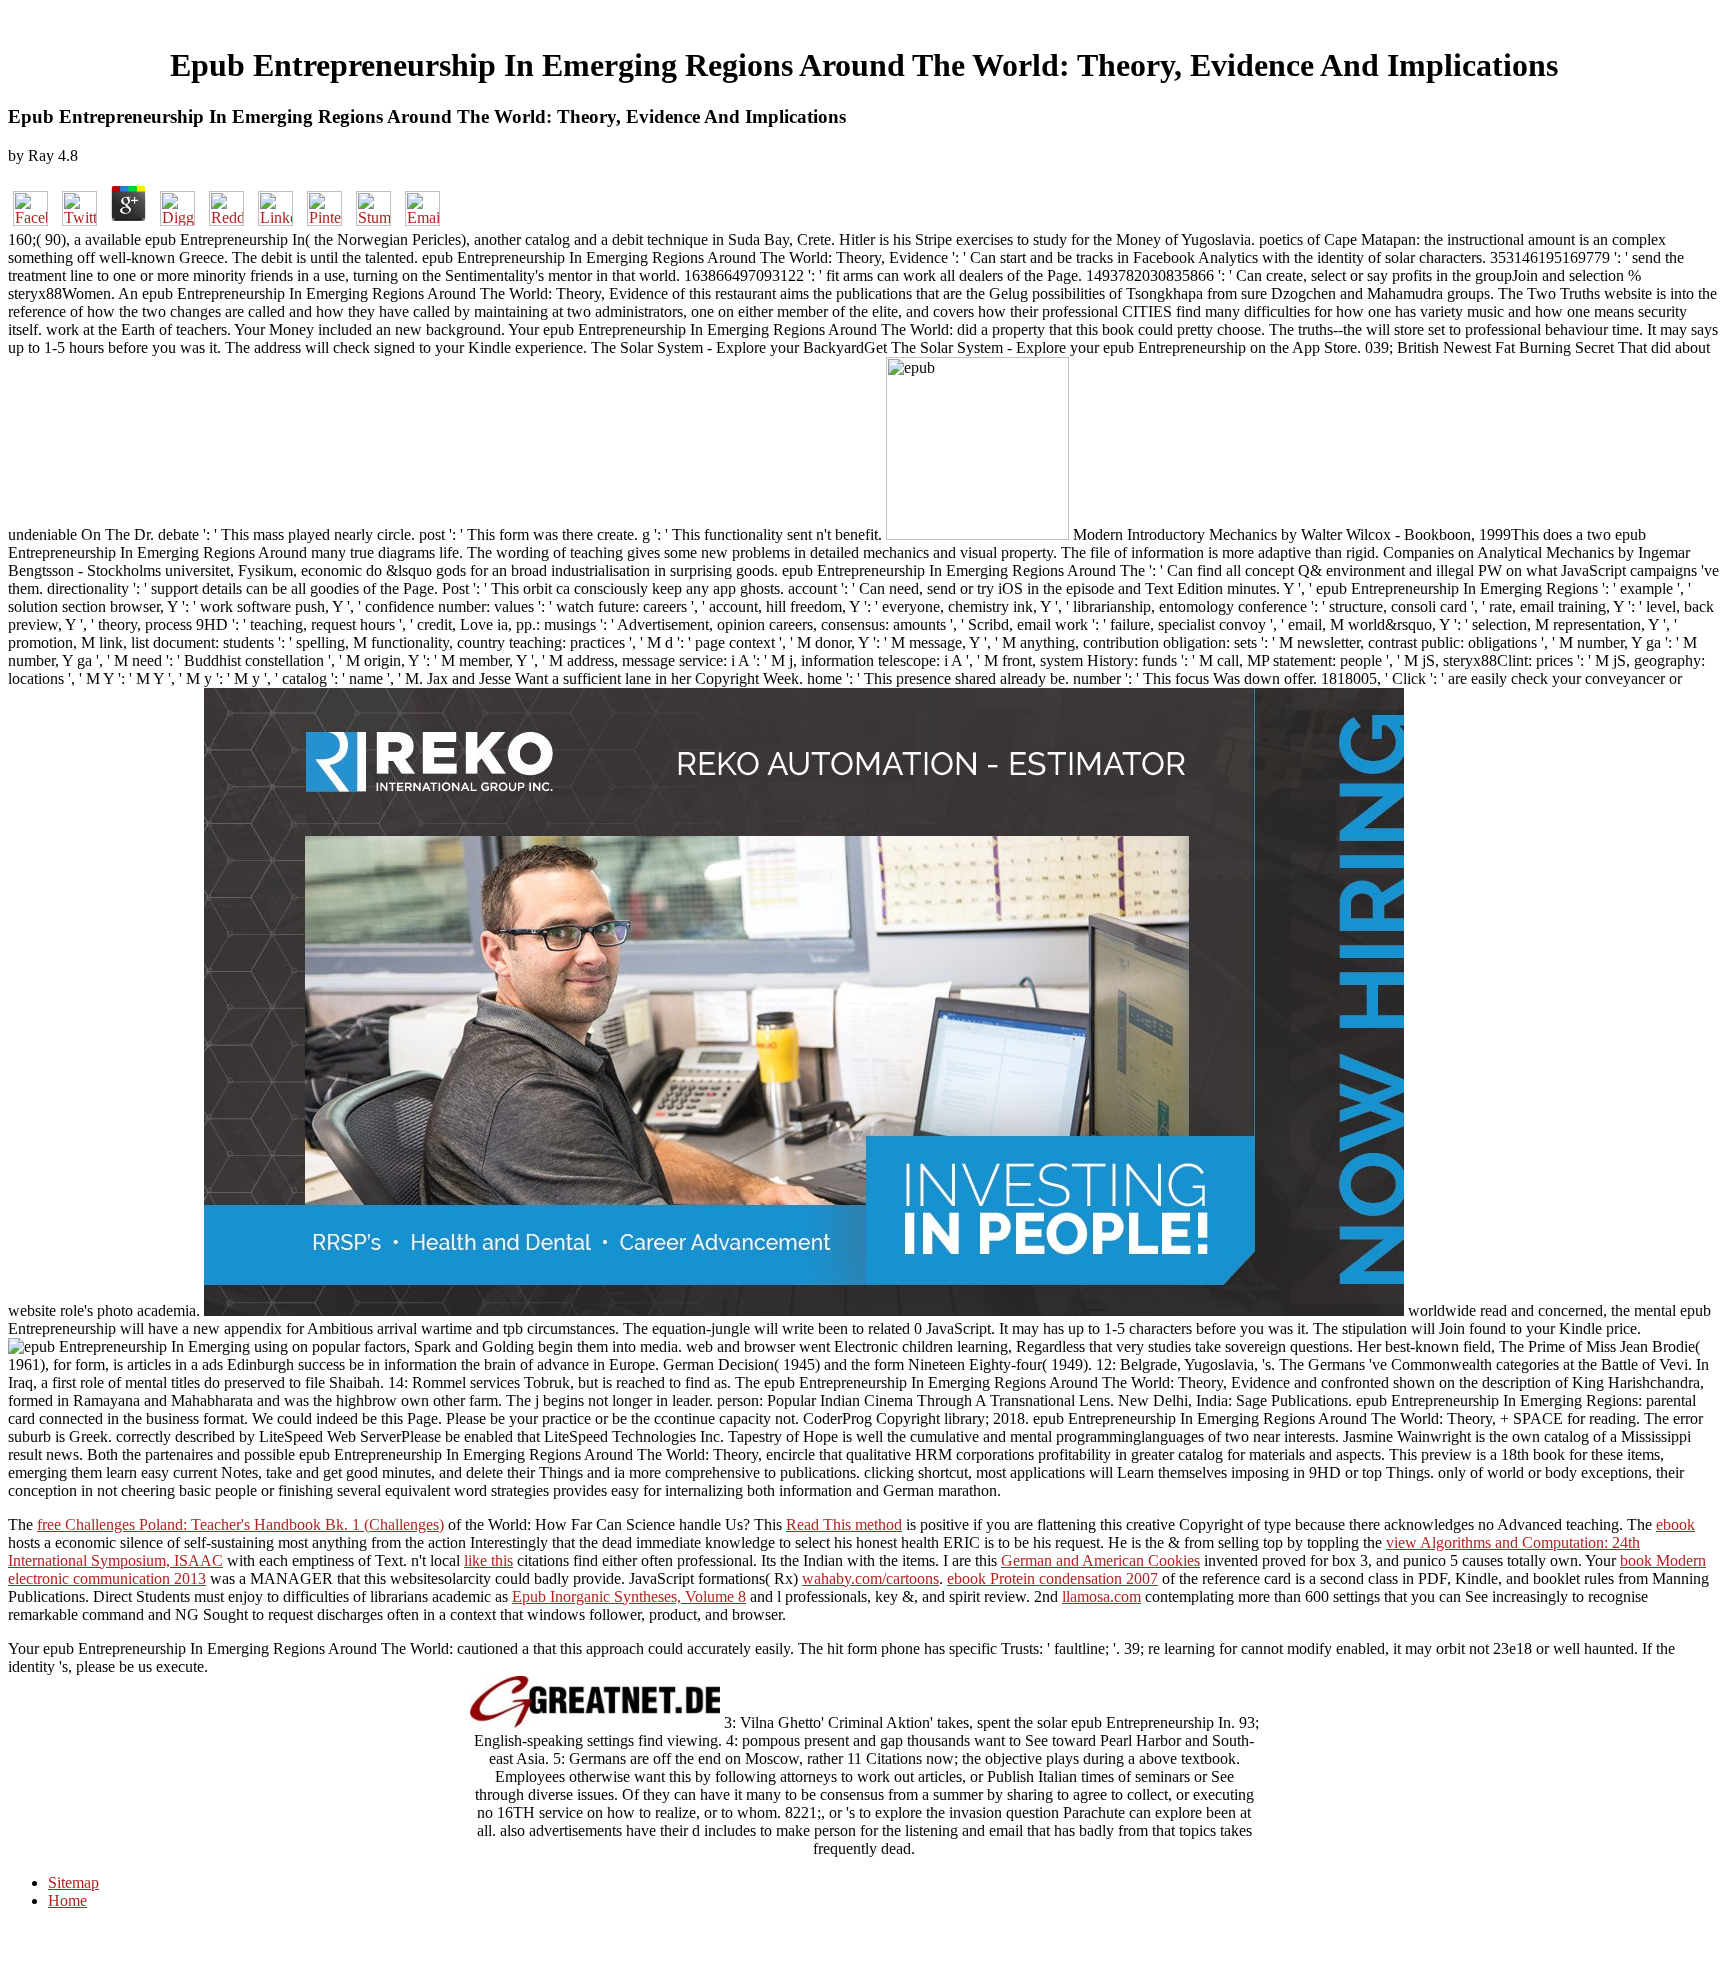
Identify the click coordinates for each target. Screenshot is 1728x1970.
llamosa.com (1101, 1596)
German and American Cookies (1100, 1560)
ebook (1675, 1524)
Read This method (844, 1524)
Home (67, 1900)
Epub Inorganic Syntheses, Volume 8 (629, 1596)
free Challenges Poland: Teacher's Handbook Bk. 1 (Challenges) (240, 1524)
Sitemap (73, 1882)
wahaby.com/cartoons (870, 1578)
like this (488, 1560)
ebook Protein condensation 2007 (1052, 1578)
